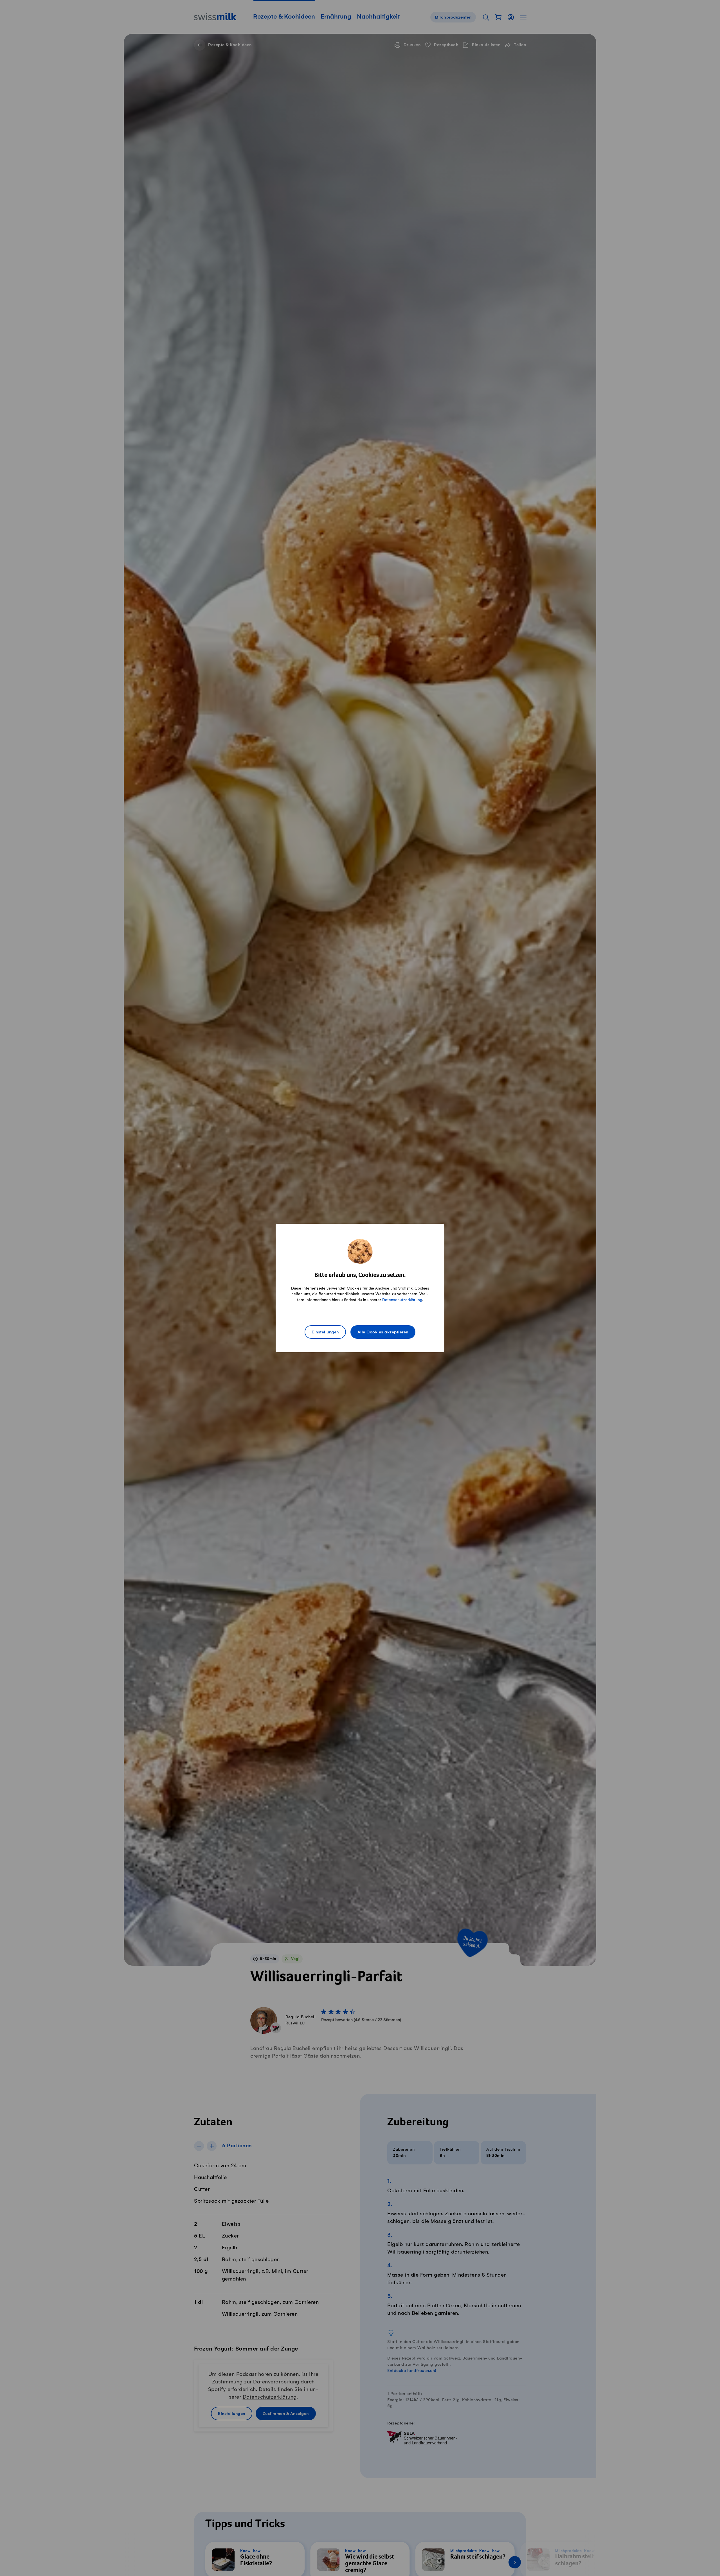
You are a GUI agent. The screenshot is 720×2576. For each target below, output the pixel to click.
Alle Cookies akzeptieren (383, 1332)
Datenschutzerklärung (402, 1300)
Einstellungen (325, 1332)
